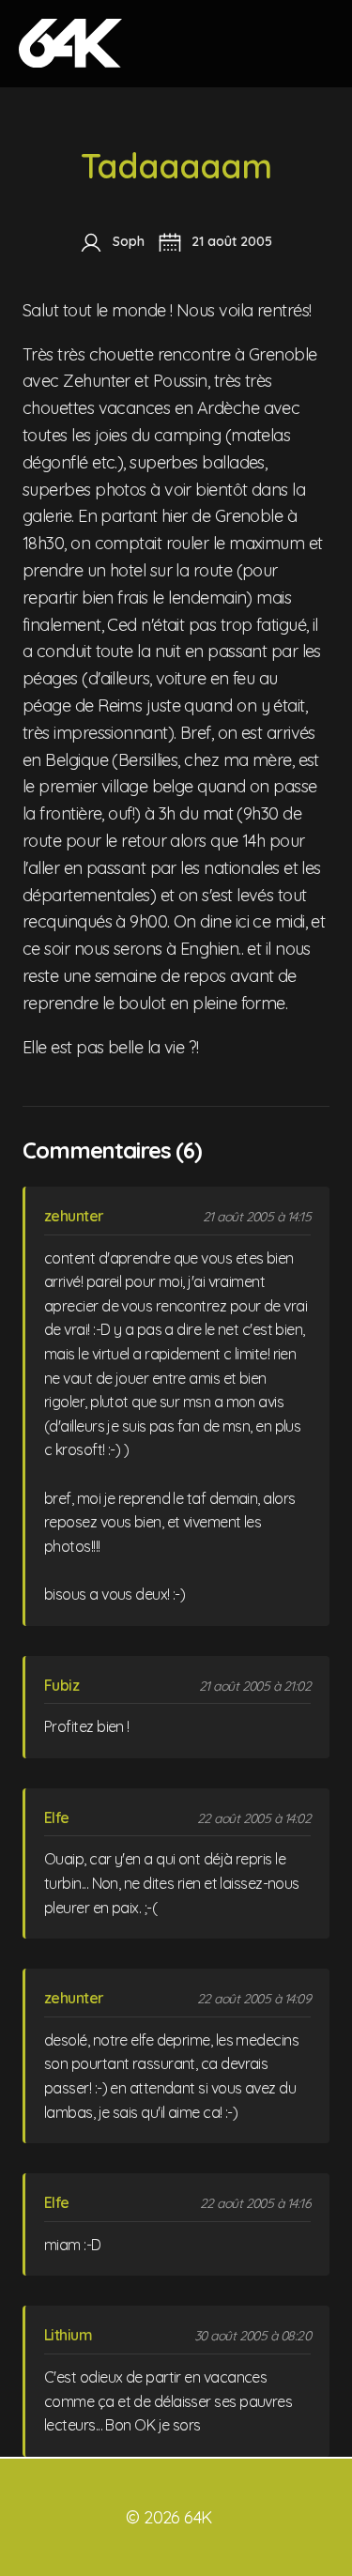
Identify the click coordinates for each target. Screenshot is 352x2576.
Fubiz (61, 1685)
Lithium (68, 2335)
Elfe (57, 1817)
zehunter (74, 1216)
